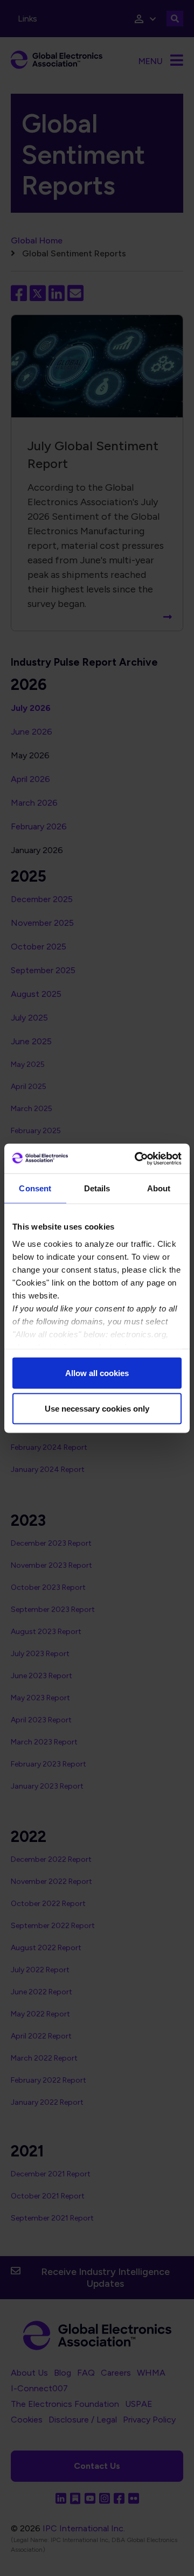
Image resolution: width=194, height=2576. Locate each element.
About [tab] (159, 1188)
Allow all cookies (97, 1373)
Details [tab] (97, 1188)
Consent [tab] (35, 1188)
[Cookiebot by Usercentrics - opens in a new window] (137, 1158)
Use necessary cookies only (97, 1408)
